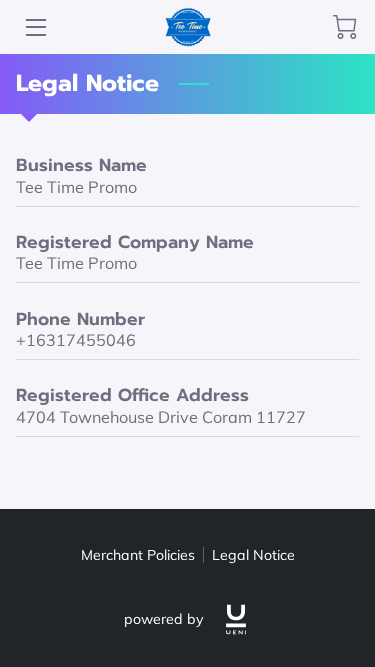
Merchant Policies (138, 555)
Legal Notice (253, 555)
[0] (345, 27)
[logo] (236, 619)
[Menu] (34, 27)
